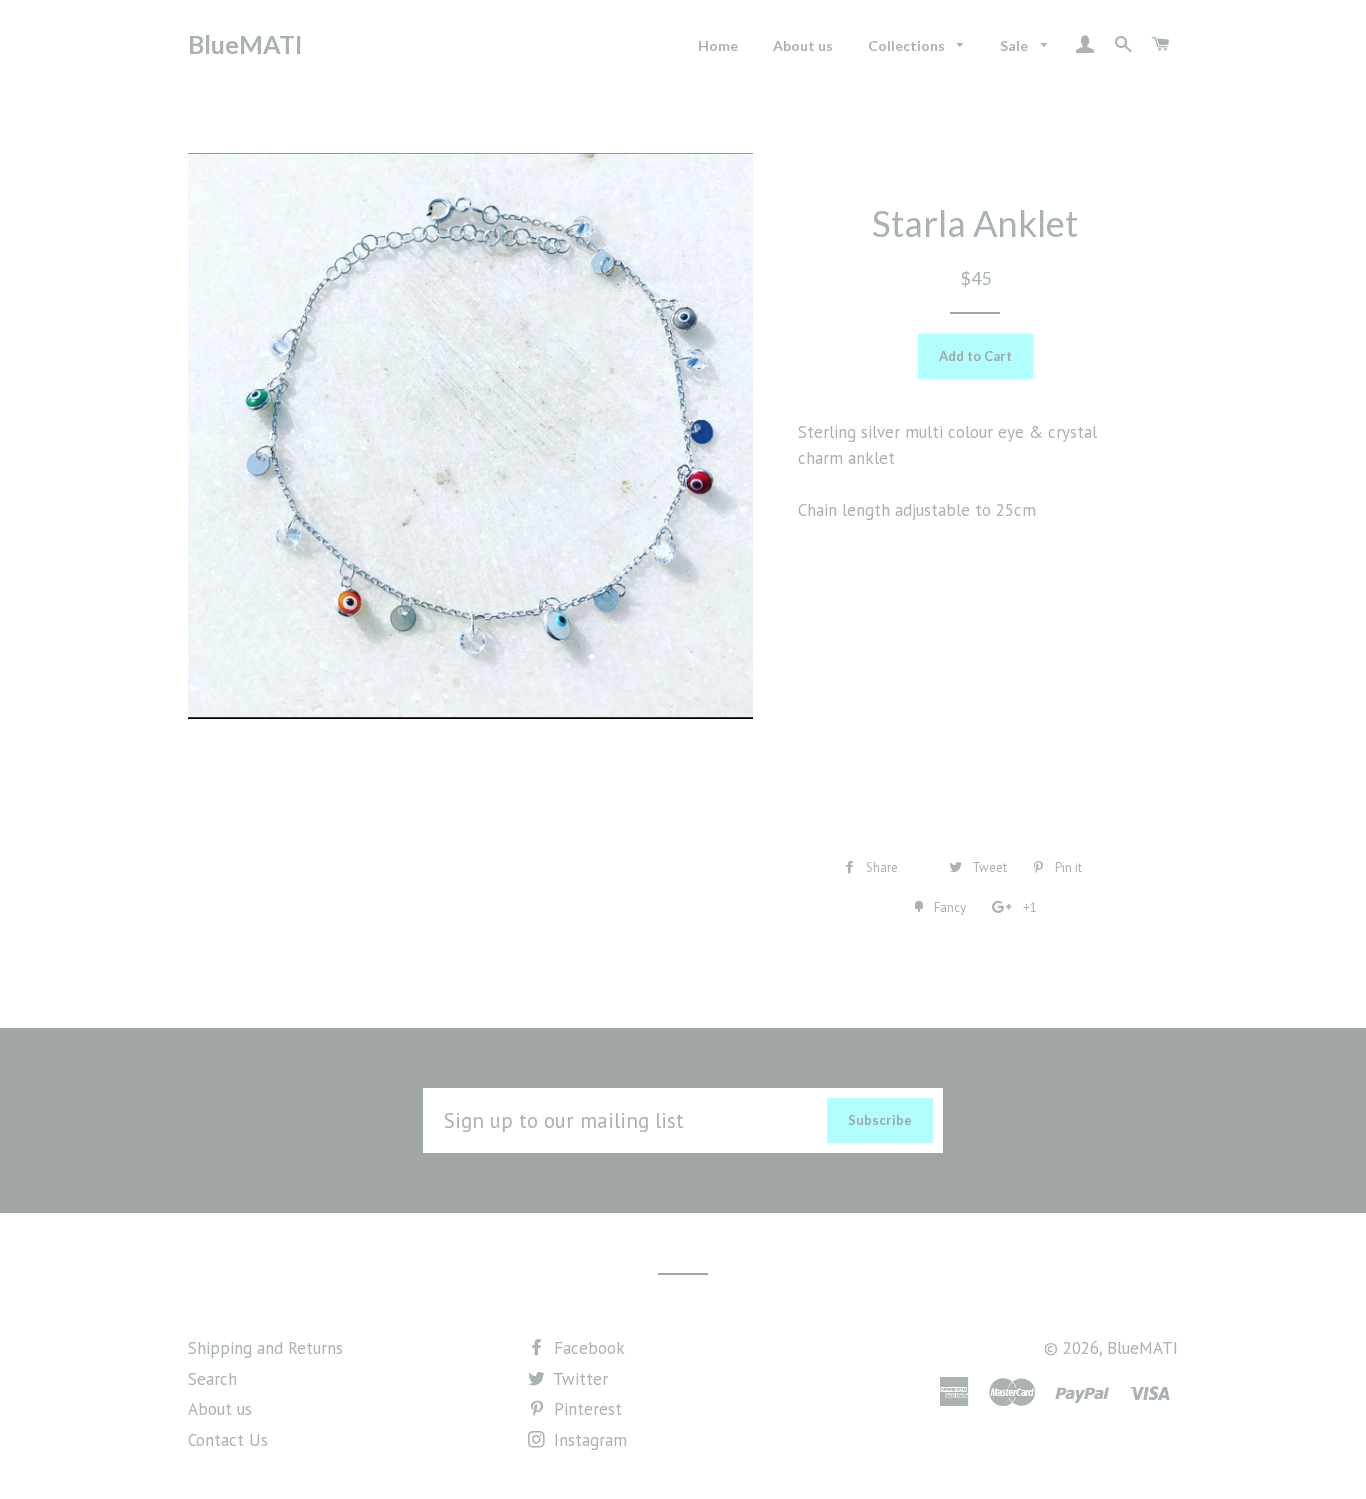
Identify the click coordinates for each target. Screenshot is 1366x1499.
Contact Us (228, 1440)
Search (212, 1379)
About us (803, 45)
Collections (908, 45)
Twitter (578, 1379)
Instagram (588, 1440)
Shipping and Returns (265, 1348)
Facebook (587, 1348)
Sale (1015, 45)
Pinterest (585, 1409)
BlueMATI (245, 44)
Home (718, 45)
